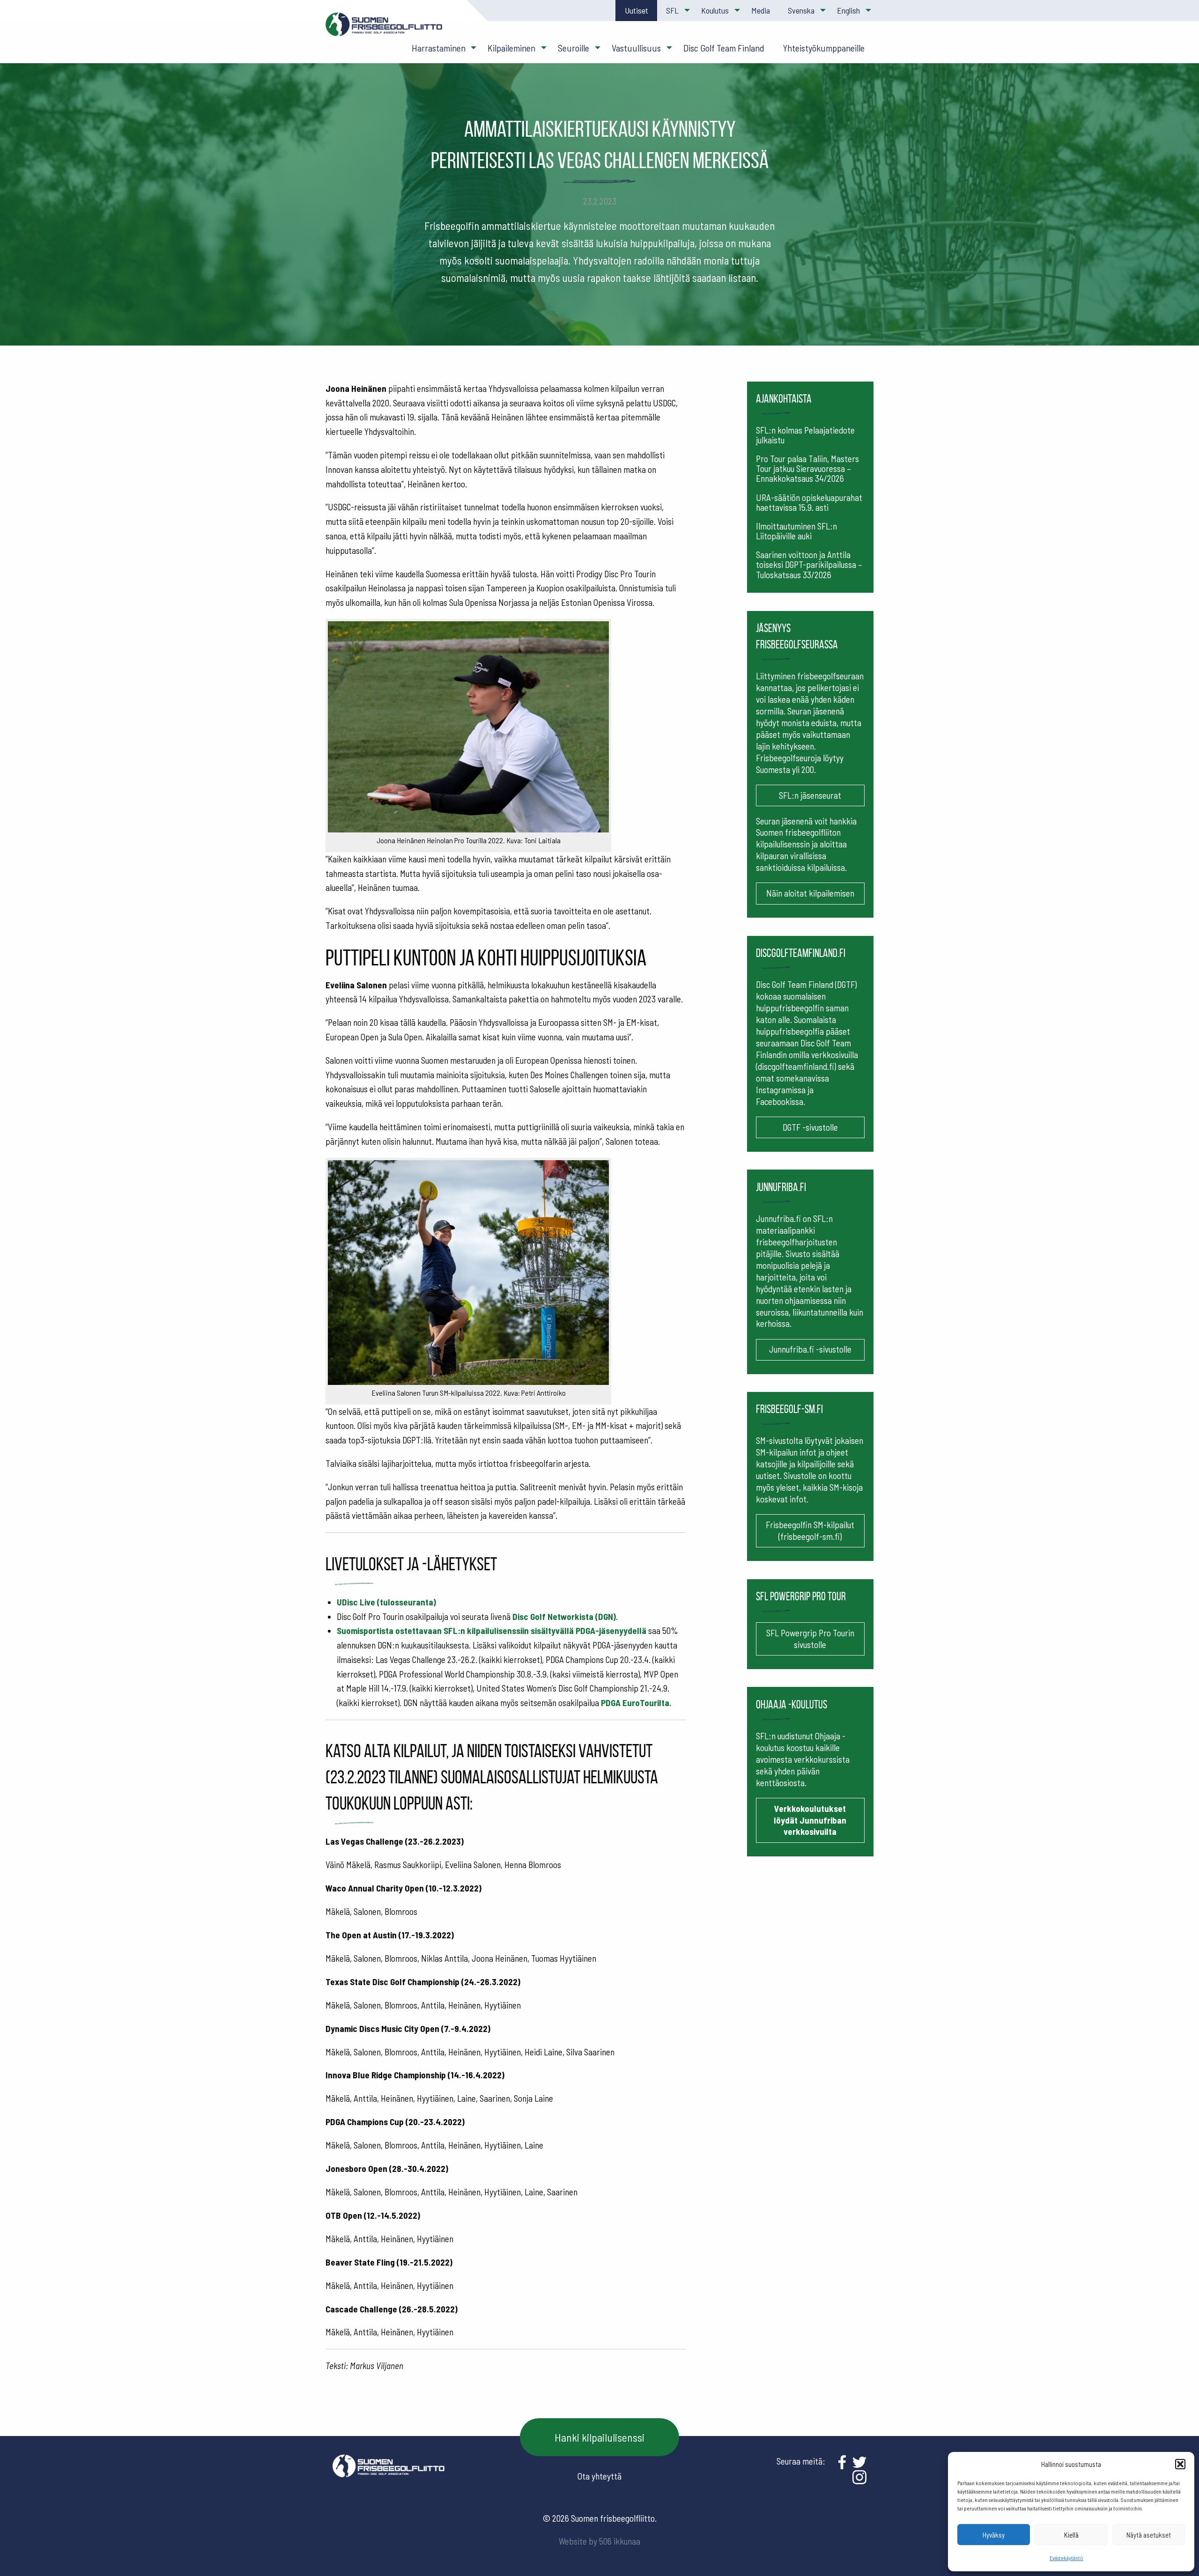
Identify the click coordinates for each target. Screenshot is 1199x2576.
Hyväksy (994, 2535)
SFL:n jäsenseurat (810, 795)
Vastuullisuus (636, 48)
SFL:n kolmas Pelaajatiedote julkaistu (805, 435)
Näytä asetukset (1149, 2535)
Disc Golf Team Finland (724, 48)
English (848, 10)
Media (761, 10)
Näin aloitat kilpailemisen (810, 893)
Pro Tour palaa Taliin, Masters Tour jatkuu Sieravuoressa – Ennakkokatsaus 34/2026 (807, 468)
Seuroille (574, 48)
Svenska (801, 10)
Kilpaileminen (511, 48)
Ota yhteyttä (599, 2476)
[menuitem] (636, 11)
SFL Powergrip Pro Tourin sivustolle (810, 1639)
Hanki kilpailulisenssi (599, 2437)
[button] (1180, 2464)
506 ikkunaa (620, 2541)
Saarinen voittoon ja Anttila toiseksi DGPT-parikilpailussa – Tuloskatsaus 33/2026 (809, 564)
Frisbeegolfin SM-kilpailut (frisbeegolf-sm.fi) (810, 1531)
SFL (672, 10)
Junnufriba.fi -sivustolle (810, 1349)
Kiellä (1071, 2535)
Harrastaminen (439, 48)
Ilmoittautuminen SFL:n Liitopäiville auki (796, 531)
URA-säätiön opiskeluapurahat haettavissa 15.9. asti (809, 502)
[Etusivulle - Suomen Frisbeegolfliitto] (384, 29)
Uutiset (637, 10)
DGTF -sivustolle (810, 1127)
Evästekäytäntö (1066, 2558)
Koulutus (715, 10)
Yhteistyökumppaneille (824, 48)
